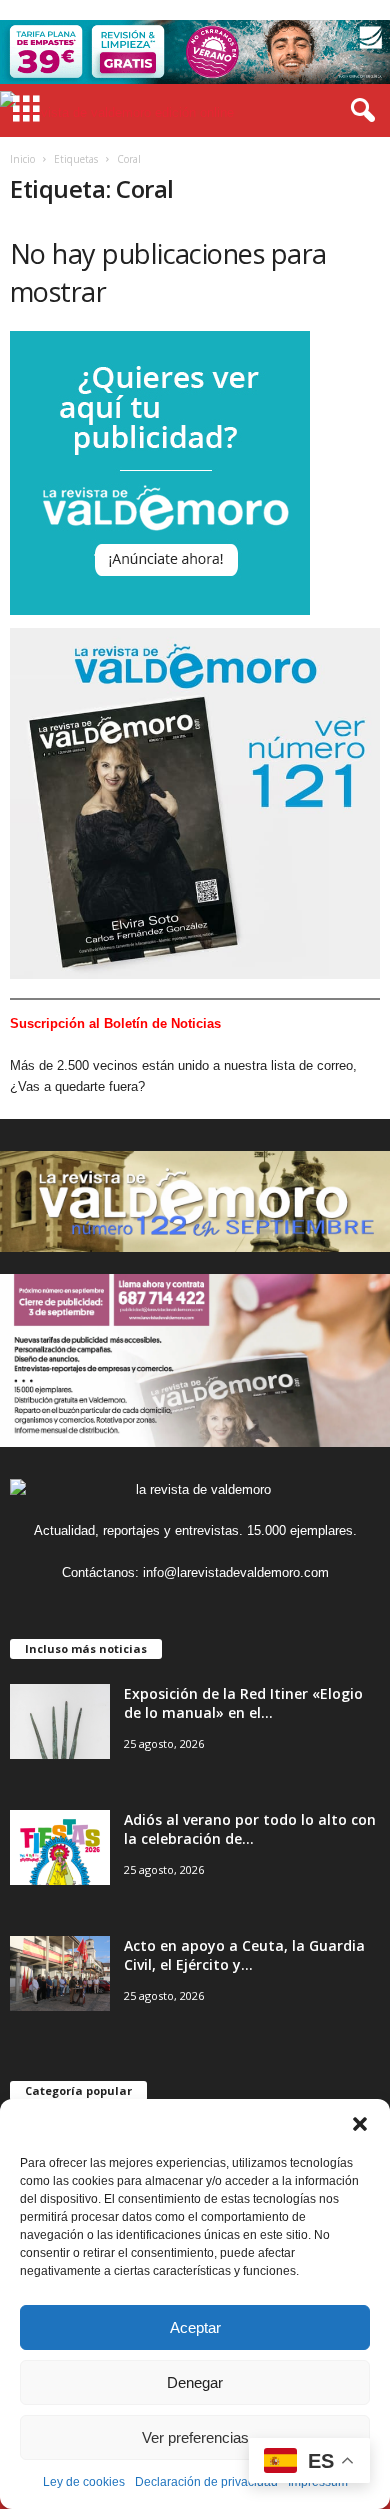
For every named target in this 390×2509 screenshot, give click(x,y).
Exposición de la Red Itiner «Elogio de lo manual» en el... (243, 1703)
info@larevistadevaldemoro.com (236, 1572)
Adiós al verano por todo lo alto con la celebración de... (250, 1829)
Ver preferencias (195, 2437)
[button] (360, 2124)
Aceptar (195, 2327)
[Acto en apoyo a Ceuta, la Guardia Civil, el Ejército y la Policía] (60, 1973)
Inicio (22, 159)
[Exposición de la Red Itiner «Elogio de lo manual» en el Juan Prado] (60, 1721)
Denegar (195, 2382)
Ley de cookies (84, 2482)
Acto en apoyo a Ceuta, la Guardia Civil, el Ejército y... (244, 1955)
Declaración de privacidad (206, 2482)
